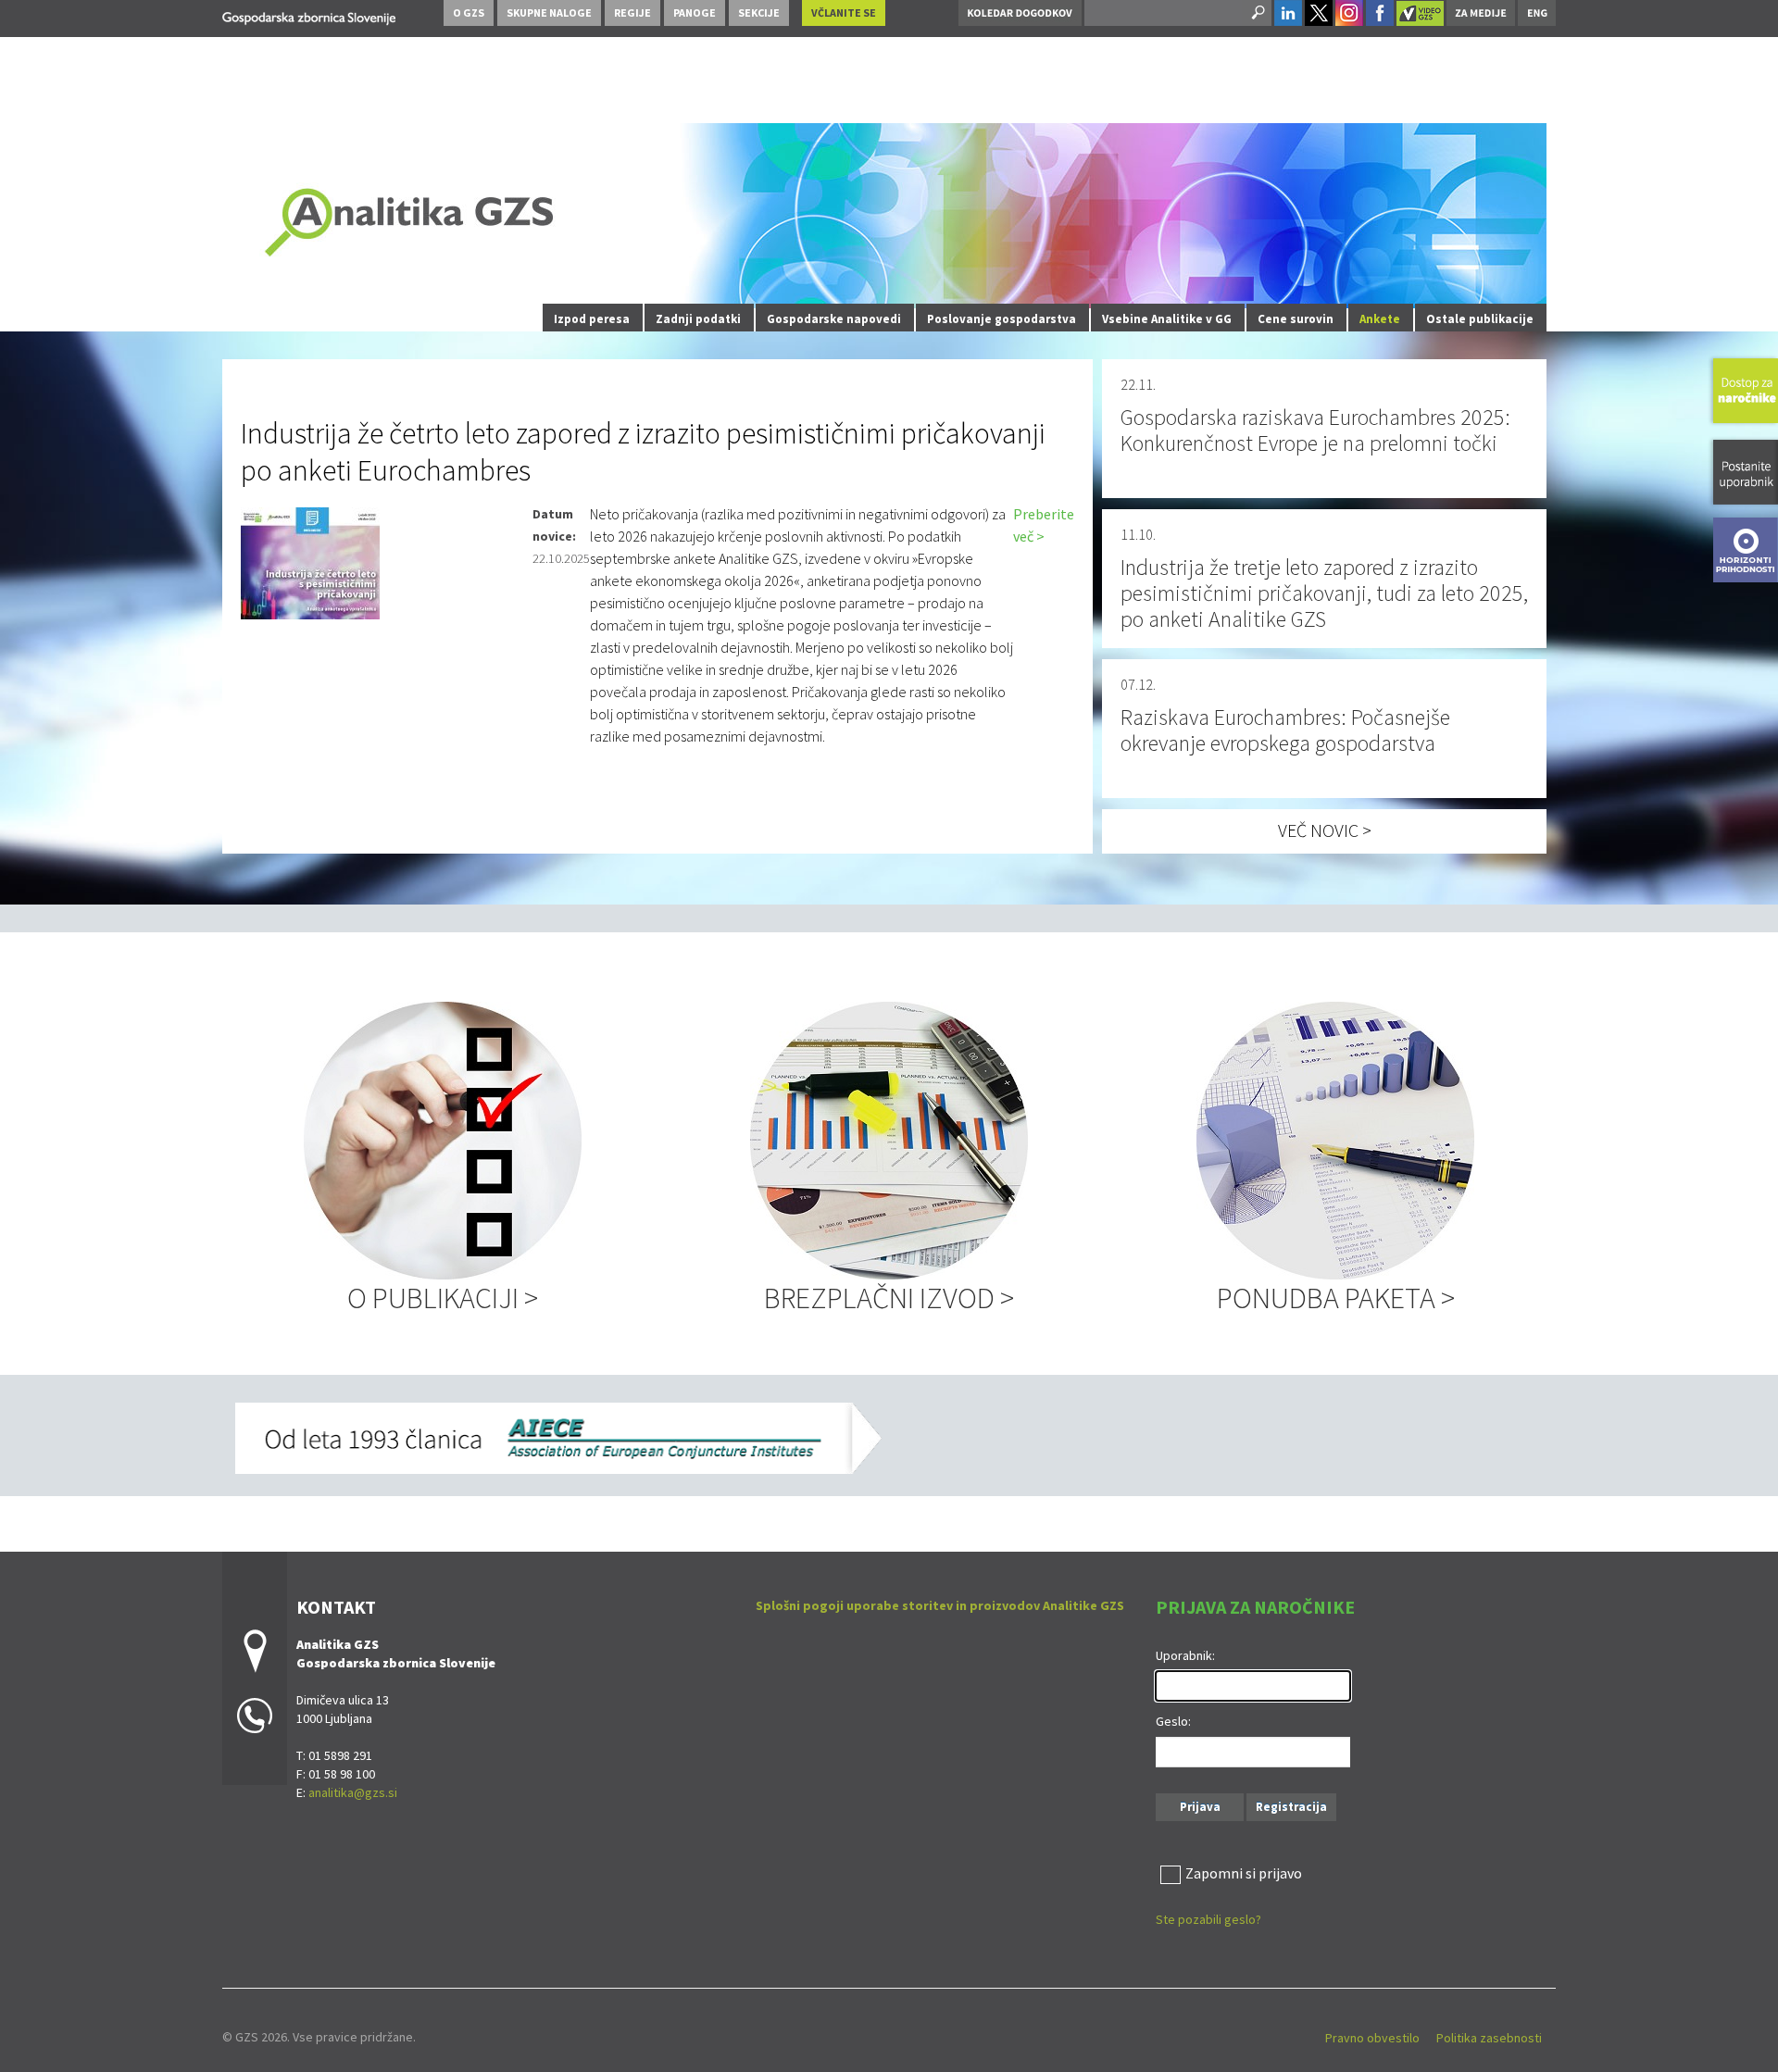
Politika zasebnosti (1489, 2038)
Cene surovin (1296, 319)
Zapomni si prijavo (1244, 1873)
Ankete (1380, 319)
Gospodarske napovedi (834, 319)
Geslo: (1173, 1721)
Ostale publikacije (1480, 319)
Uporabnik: (1185, 1655)
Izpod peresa (592, 319)
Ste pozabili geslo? (1208, 1919)
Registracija (1291, 1807)
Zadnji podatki (698, 319)
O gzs (469, 12)
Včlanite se (844, 12)
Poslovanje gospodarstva (1002, 319)
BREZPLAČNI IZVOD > (889, 1298)
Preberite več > (1044, 525)
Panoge (695, 12)
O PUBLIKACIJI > (443, 1298)
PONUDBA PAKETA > (1336, 1298)
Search (1257, 13)
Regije (632, 12)
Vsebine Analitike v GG (1167, 319)
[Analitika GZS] (309, 15)
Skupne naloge (549, 12)
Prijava (1200, 1807)
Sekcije (759, 12)
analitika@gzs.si (353, 1792)
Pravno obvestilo (1372, 2038)
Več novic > (1325, 830)
